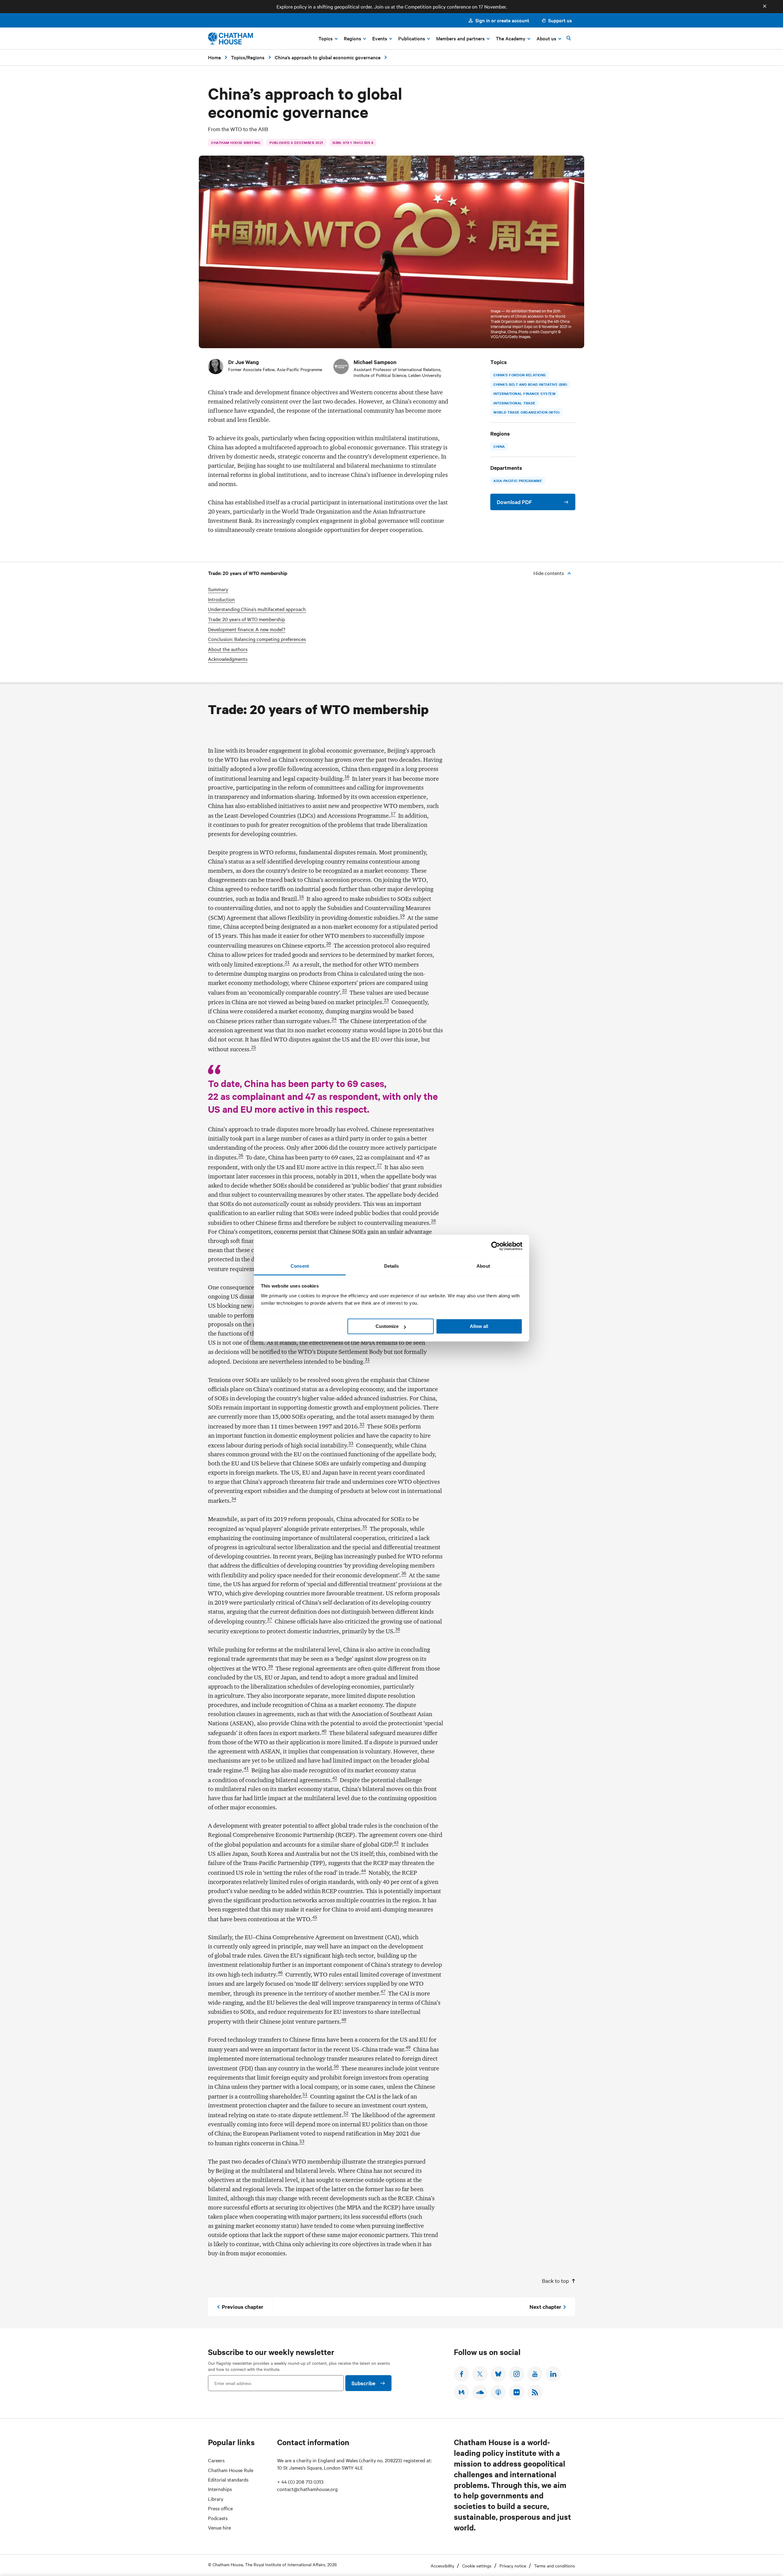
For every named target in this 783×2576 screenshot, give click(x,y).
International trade (514, 403)
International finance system (524, 393)
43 (396, 1843)
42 (335, 1778)
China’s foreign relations (520, 375)
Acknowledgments (228, 659)
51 (305, 2095)
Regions (256, 57)
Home (214, 57)
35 (365, 1527)
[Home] (230, 38)
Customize (387, 1326)
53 (302, 2141)
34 (234, 1499)
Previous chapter (243, 2307)
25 (254, 1047)
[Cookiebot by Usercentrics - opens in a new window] (496, 1246)
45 (315, 1917)
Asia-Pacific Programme (518, 481)
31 (367, 1360)
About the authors (228, 649)
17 (393, 814)
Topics (238, 57)
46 (280, 1973)
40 (324, 1731)
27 (379, 1165)
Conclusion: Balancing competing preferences (257, 639)
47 (383, 1992)
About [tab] (483, 1266)
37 (269, 1620)
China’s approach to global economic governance (328, 57)
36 (404, 1573)
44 (363, 1871)
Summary (218, 589)
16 (347, 777)
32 (362, 1424)
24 (334, 1019)
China (499, 446)
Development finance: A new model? (247, 629)
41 (246, 1768)
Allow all (479, 1326)
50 (336, 2066)
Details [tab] (392, 1266)
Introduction (221, 599)
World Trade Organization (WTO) (526, 412)
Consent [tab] (300, 1266)
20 (328, 944)
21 (287, 963)
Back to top (555, 2281)
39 (270, 1667)
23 (386, 1000)
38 (398, 1629)
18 (301, 897)
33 (351, 1443)
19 (402, 916)
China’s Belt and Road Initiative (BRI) (530, 384)
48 (344, 2020)
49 (408, 2047)
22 (344, 991)
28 (433, 1221)
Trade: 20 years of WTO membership (247, 619)
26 (241, 1155)
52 (346, 2113)
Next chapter (545, 2307)
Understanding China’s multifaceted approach (257, 609)
